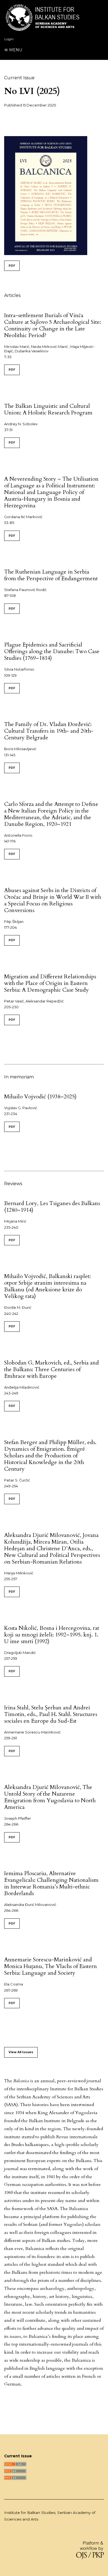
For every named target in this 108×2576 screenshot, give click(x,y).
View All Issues (21, 2052)
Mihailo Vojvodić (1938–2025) (40, 1097)
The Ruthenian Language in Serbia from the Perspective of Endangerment (51, 575)
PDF (12, 266)
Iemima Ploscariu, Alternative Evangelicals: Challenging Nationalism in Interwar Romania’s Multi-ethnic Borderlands (51, 1883)
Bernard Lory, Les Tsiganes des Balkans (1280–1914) (52, 1207)
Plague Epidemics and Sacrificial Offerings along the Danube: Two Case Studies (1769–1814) (52, 651)
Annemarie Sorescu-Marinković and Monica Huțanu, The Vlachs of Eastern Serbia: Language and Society (51, 1966)
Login (9, 39)
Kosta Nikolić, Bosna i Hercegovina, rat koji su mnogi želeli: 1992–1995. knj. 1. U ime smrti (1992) (52, 1635)
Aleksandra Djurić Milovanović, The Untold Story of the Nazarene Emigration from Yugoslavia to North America (50, 1797)
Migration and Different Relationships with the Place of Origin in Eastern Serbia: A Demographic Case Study (50, 983)
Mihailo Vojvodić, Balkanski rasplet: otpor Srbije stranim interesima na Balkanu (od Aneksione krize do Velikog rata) (47, 1286)
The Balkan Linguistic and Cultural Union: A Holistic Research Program (48, 409)
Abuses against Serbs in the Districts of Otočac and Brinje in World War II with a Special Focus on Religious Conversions (53, 900)
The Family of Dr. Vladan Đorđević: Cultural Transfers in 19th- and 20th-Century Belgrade (49, 731)
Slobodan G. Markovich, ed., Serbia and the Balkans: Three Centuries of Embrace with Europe (52, 1369)
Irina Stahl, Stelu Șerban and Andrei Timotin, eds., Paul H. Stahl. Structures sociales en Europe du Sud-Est (51, 1714)
